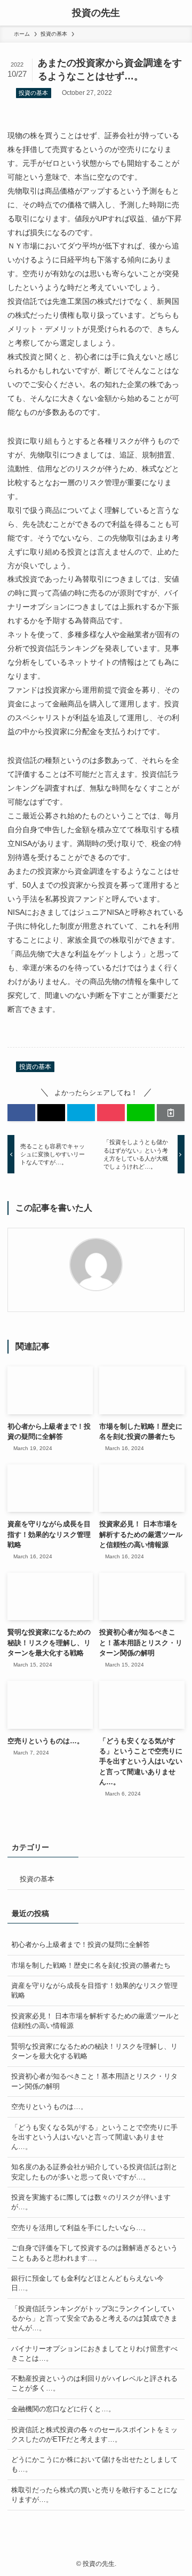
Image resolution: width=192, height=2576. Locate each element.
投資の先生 (96, 13)
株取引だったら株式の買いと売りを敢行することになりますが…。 (94, 2495)
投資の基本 (33, 93)
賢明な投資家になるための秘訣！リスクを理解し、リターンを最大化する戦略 (94, 2051)
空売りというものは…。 (49, 2107)
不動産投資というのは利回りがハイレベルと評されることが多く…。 (94, 2383)
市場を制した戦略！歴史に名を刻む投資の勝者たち (91, 1965)
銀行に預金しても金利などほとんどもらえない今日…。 (87, 2283)
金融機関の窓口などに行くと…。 (63, 2409)
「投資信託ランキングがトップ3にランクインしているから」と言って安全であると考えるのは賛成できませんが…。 (94, 2318)
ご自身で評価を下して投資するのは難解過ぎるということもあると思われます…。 (94, 2253)
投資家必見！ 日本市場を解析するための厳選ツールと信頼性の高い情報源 (95, 2021)
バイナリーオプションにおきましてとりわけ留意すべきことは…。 (94, 2353)
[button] (21, 1113)
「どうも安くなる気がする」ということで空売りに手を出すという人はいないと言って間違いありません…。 (94, 2137)
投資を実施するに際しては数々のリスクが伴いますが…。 (91, 2202)
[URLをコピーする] (171, 1113)
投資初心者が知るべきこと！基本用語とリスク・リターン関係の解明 (94, 2081)
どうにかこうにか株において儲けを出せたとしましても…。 (94, 2464)
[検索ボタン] (179, 13)
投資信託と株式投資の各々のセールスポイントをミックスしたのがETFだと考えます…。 (94, 2434)
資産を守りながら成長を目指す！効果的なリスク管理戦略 (94, 1990)
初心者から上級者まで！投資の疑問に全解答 (81, 1945)
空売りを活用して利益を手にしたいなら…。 (81, 2228)
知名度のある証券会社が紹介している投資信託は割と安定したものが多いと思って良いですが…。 (94, 2172)
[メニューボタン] (13, 13)
